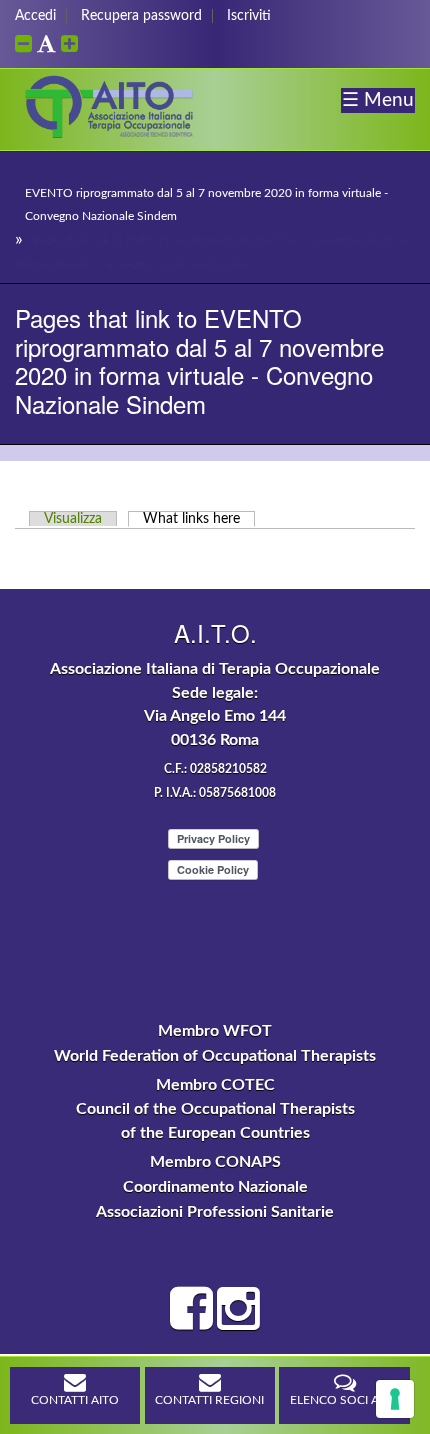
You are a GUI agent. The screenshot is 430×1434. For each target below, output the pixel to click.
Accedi (35, 16)
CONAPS (248, 1162)
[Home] (110, 137)
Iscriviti (249, 16)
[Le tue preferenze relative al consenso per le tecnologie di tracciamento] (395, 1399)
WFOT (247, 1031)
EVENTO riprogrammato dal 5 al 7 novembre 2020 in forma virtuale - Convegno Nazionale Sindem (206, 205)
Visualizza (73, 519)
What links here (199, 519)
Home (23, 166)
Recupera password (141, 16)
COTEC (248, 1085)
